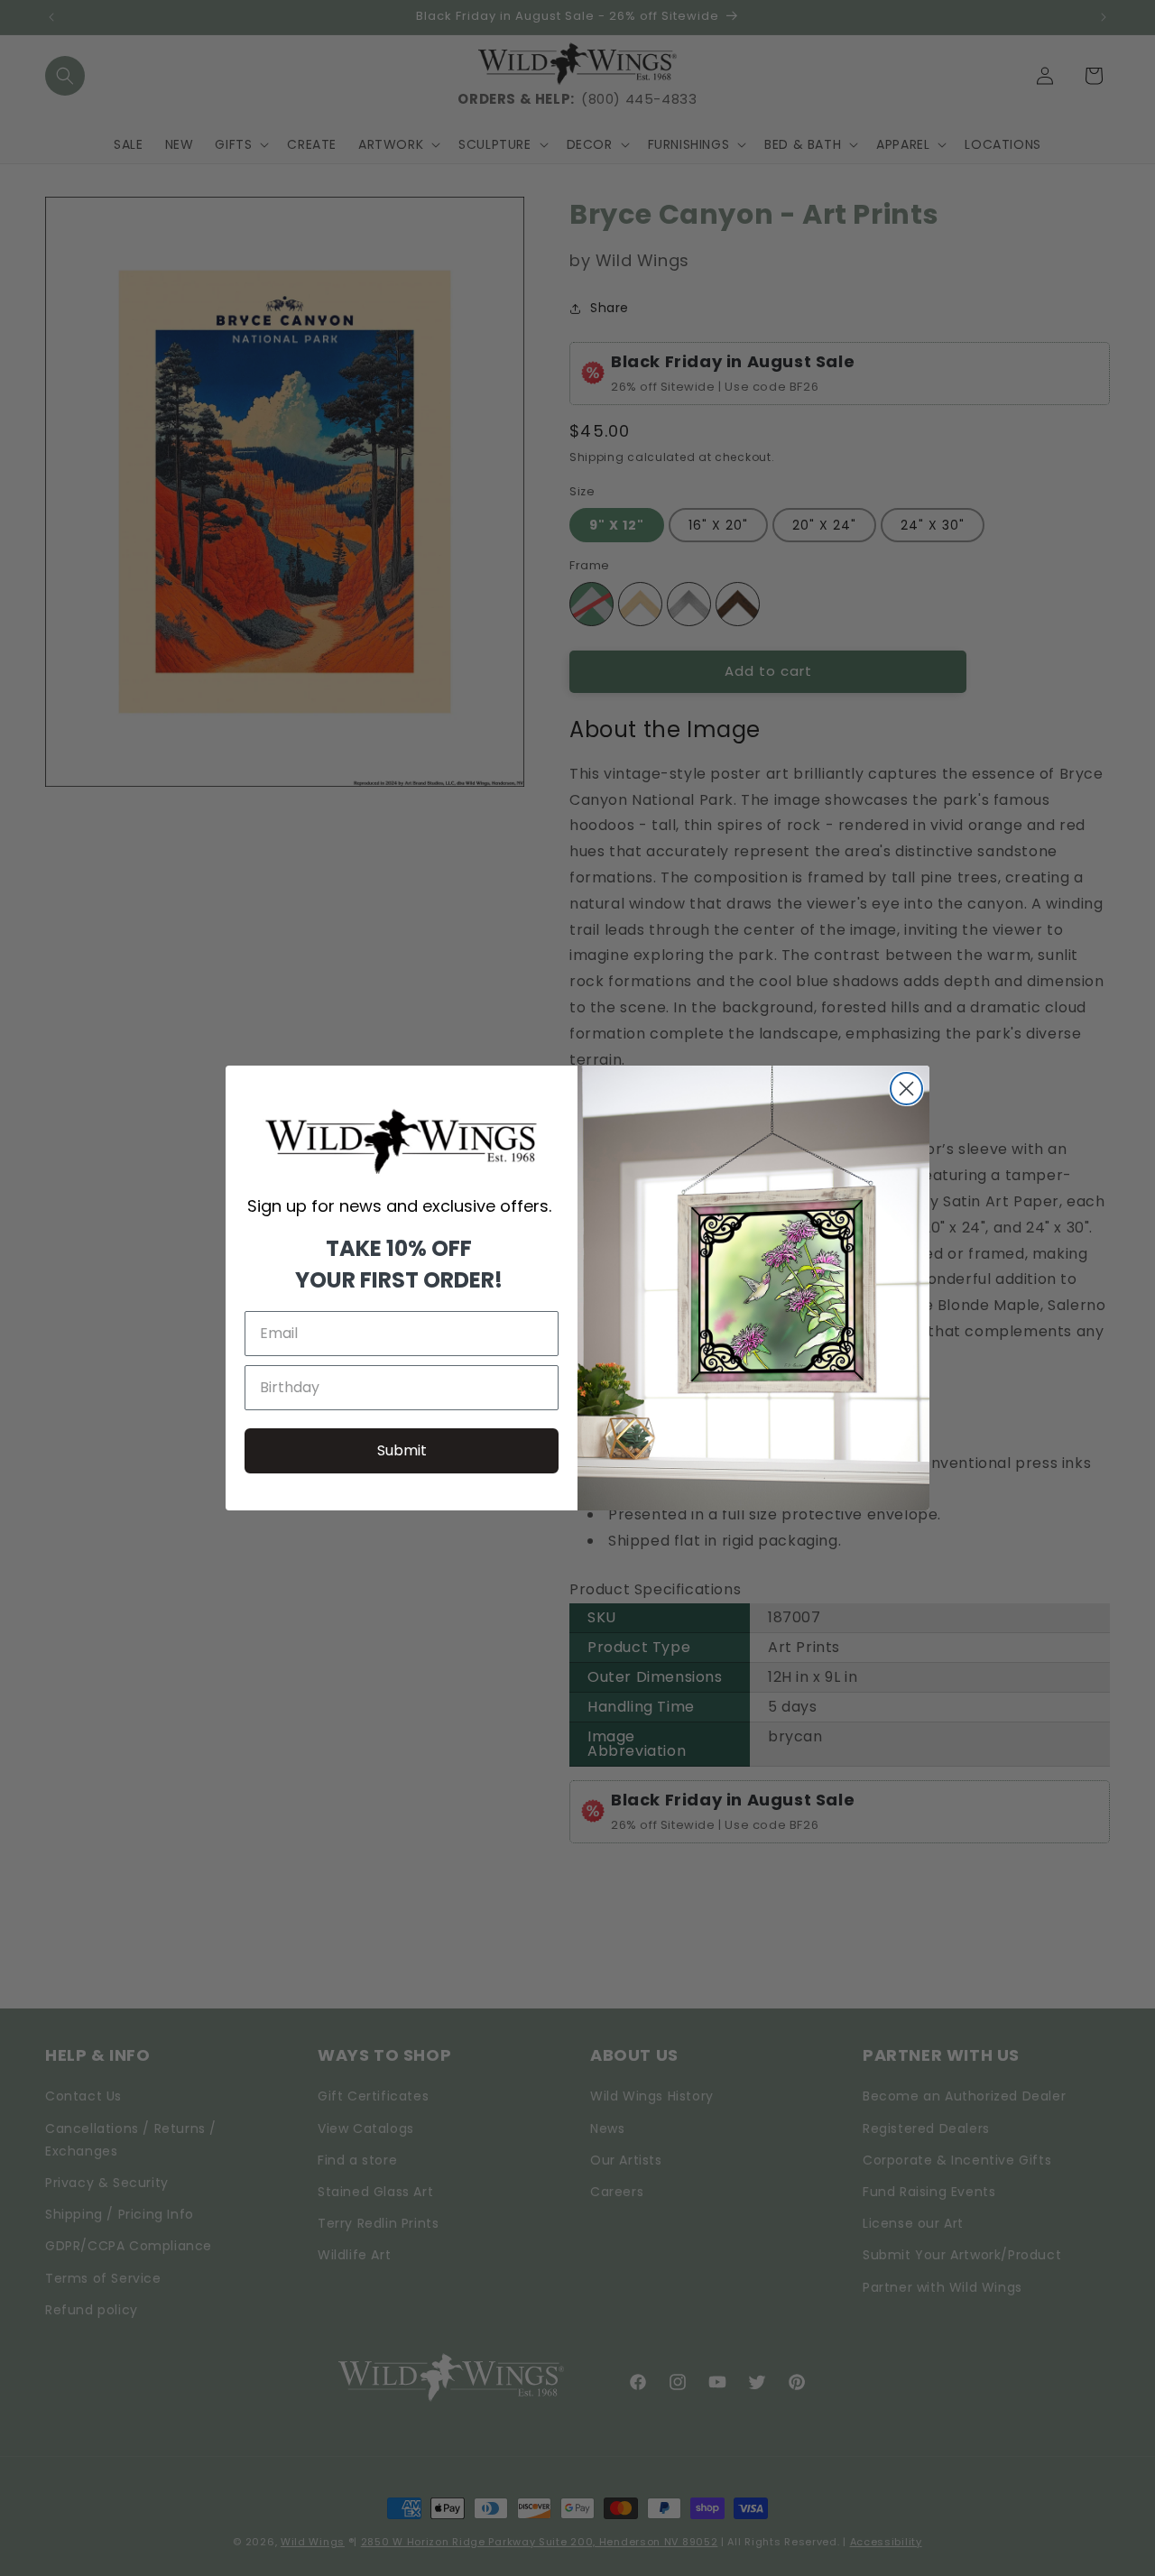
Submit (402, 1450)
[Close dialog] (906, 1089)
